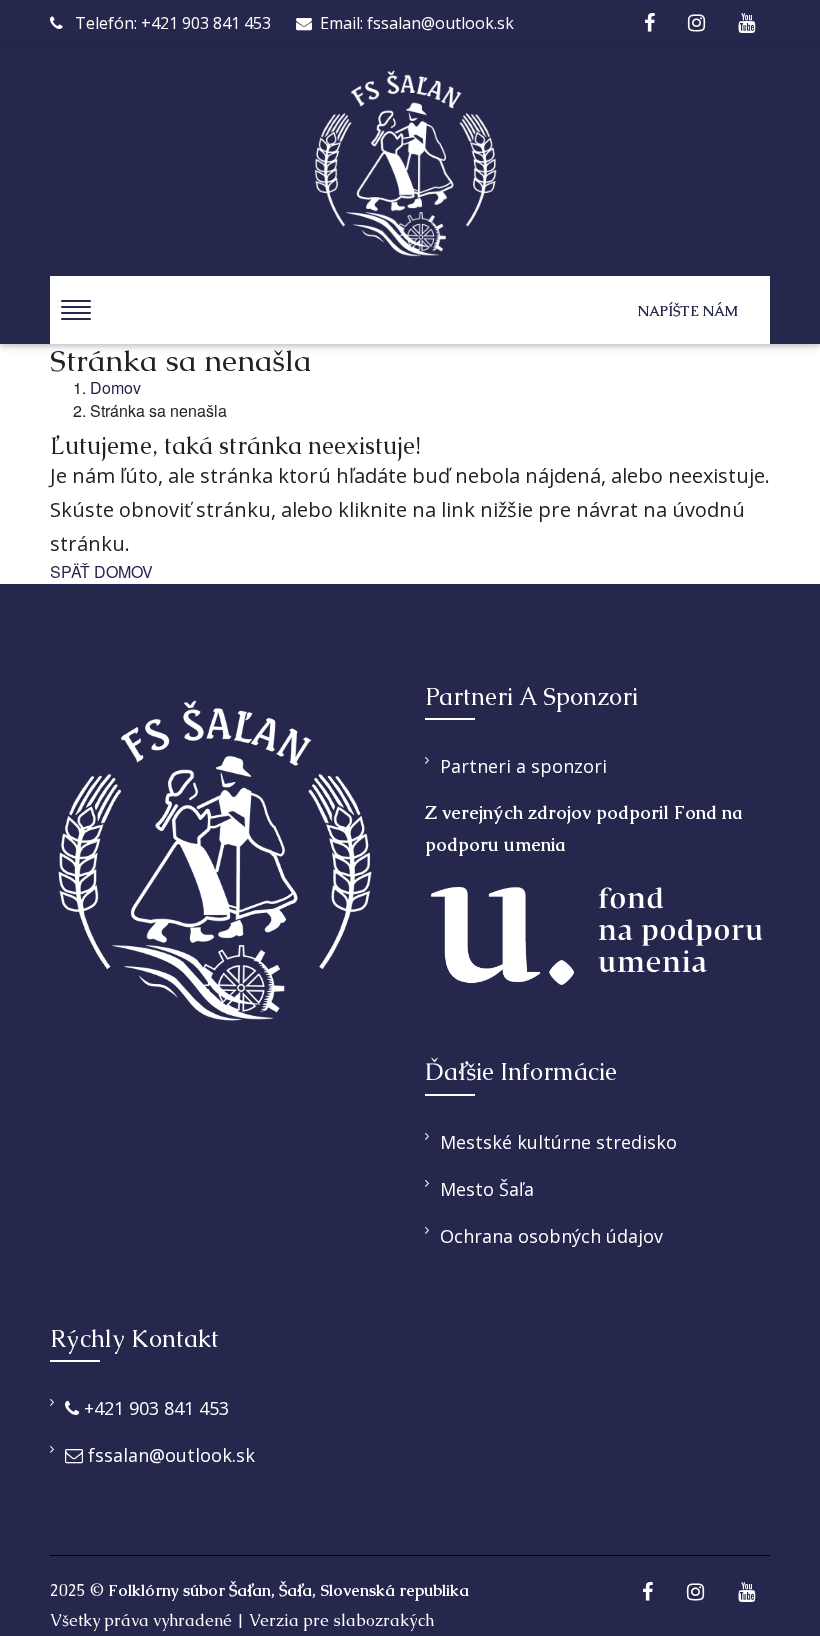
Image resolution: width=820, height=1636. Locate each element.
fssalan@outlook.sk (169, 1455)
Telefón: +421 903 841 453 (171, 23)
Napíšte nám (688, 311)
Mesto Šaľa (487, 1189)
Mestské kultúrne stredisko (558, 1142)
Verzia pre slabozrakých (341, 1620)
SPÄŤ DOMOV (101, 572)
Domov (115, 388)
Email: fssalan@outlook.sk (417, 23)
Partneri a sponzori (523, 766)
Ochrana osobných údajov (551, 1236)
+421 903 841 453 (154, 1408)
